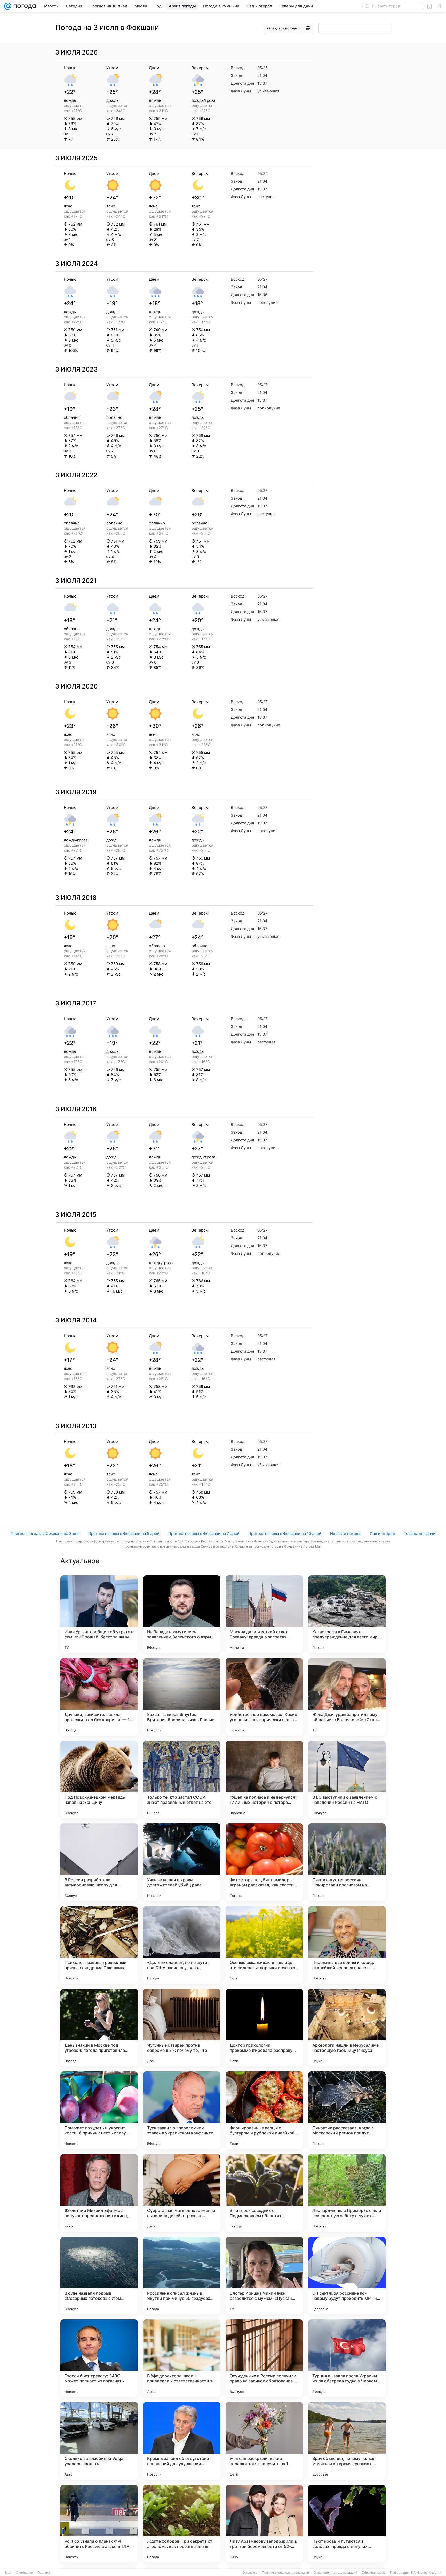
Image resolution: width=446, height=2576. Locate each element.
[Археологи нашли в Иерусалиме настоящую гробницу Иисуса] (347, 2028)
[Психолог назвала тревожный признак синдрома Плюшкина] (99, 1945)
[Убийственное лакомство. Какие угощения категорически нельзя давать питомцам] (264, 1697)
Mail (8, 2573)
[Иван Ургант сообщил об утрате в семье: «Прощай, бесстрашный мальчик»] (99, 1614)
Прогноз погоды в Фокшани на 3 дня (45, 1533)
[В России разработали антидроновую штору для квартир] (99, 1862)
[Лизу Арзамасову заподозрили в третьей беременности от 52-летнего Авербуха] (264, 2524)
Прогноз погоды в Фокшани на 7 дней (204, 1533)
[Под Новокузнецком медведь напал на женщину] (99, 1780)
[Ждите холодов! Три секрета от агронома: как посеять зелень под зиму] (182, 2524)
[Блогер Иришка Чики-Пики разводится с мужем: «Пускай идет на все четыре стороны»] (264, 2276)
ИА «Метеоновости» (426, 2573)
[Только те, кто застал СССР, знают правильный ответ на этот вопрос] (182, 1780)
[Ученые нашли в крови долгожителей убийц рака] (182, 1862)
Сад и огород (382, 1533)
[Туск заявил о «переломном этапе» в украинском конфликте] (182, 2110)
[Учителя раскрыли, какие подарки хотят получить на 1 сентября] (264, 2441)
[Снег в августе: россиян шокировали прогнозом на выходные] (347, 1862)
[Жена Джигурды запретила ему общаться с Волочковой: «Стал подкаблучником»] (347, 1697)
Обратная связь (374, 2573)
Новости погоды (346, 1533)
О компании (24, 2573)
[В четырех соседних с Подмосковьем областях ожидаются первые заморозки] (264, 2193)
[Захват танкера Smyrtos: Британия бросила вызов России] (182, 1697)
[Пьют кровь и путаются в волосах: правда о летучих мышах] (347, 2524)
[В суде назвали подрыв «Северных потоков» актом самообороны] (99, 2276)
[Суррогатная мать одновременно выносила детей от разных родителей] (182, 2193)
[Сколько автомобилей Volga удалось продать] (99, 2441)
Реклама (44, 2573)
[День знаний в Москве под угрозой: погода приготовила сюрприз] (99, 2028)
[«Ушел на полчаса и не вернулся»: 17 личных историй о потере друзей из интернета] (264, 1780)
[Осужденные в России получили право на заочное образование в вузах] (264, 2358)
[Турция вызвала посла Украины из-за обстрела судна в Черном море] (347, 2358)
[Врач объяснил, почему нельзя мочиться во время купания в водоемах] (347, 2441)
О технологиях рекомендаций (335, 2573)
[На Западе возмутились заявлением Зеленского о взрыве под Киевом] (182, 1614)
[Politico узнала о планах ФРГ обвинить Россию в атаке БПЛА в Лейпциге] (99, 2524)
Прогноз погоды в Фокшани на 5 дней (124, 1533)
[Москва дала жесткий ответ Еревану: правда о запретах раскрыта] (264, 1614)
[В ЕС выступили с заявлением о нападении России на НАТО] (347, 1780)
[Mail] (8, 6)
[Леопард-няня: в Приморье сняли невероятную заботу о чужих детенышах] (347, 2193)
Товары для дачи (420, 1533)
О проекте (250, 2573)
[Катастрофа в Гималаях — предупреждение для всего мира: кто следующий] (347, 1614)
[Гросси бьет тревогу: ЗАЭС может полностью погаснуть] (99, 2358)
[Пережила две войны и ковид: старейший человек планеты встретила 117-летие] (347, 1945)
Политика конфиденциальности (285, 2573)
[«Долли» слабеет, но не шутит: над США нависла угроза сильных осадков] (182, 1945)
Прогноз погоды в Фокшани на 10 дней (285, 1533)
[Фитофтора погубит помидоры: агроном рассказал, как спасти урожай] (264, 1862)
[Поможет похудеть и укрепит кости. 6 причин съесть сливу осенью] (99, 2110)
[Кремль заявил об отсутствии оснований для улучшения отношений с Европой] (182, 2441)
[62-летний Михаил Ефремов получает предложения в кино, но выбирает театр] (99, 2193)
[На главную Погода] (24, 6)
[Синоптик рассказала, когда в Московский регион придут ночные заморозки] (347, 2110)
